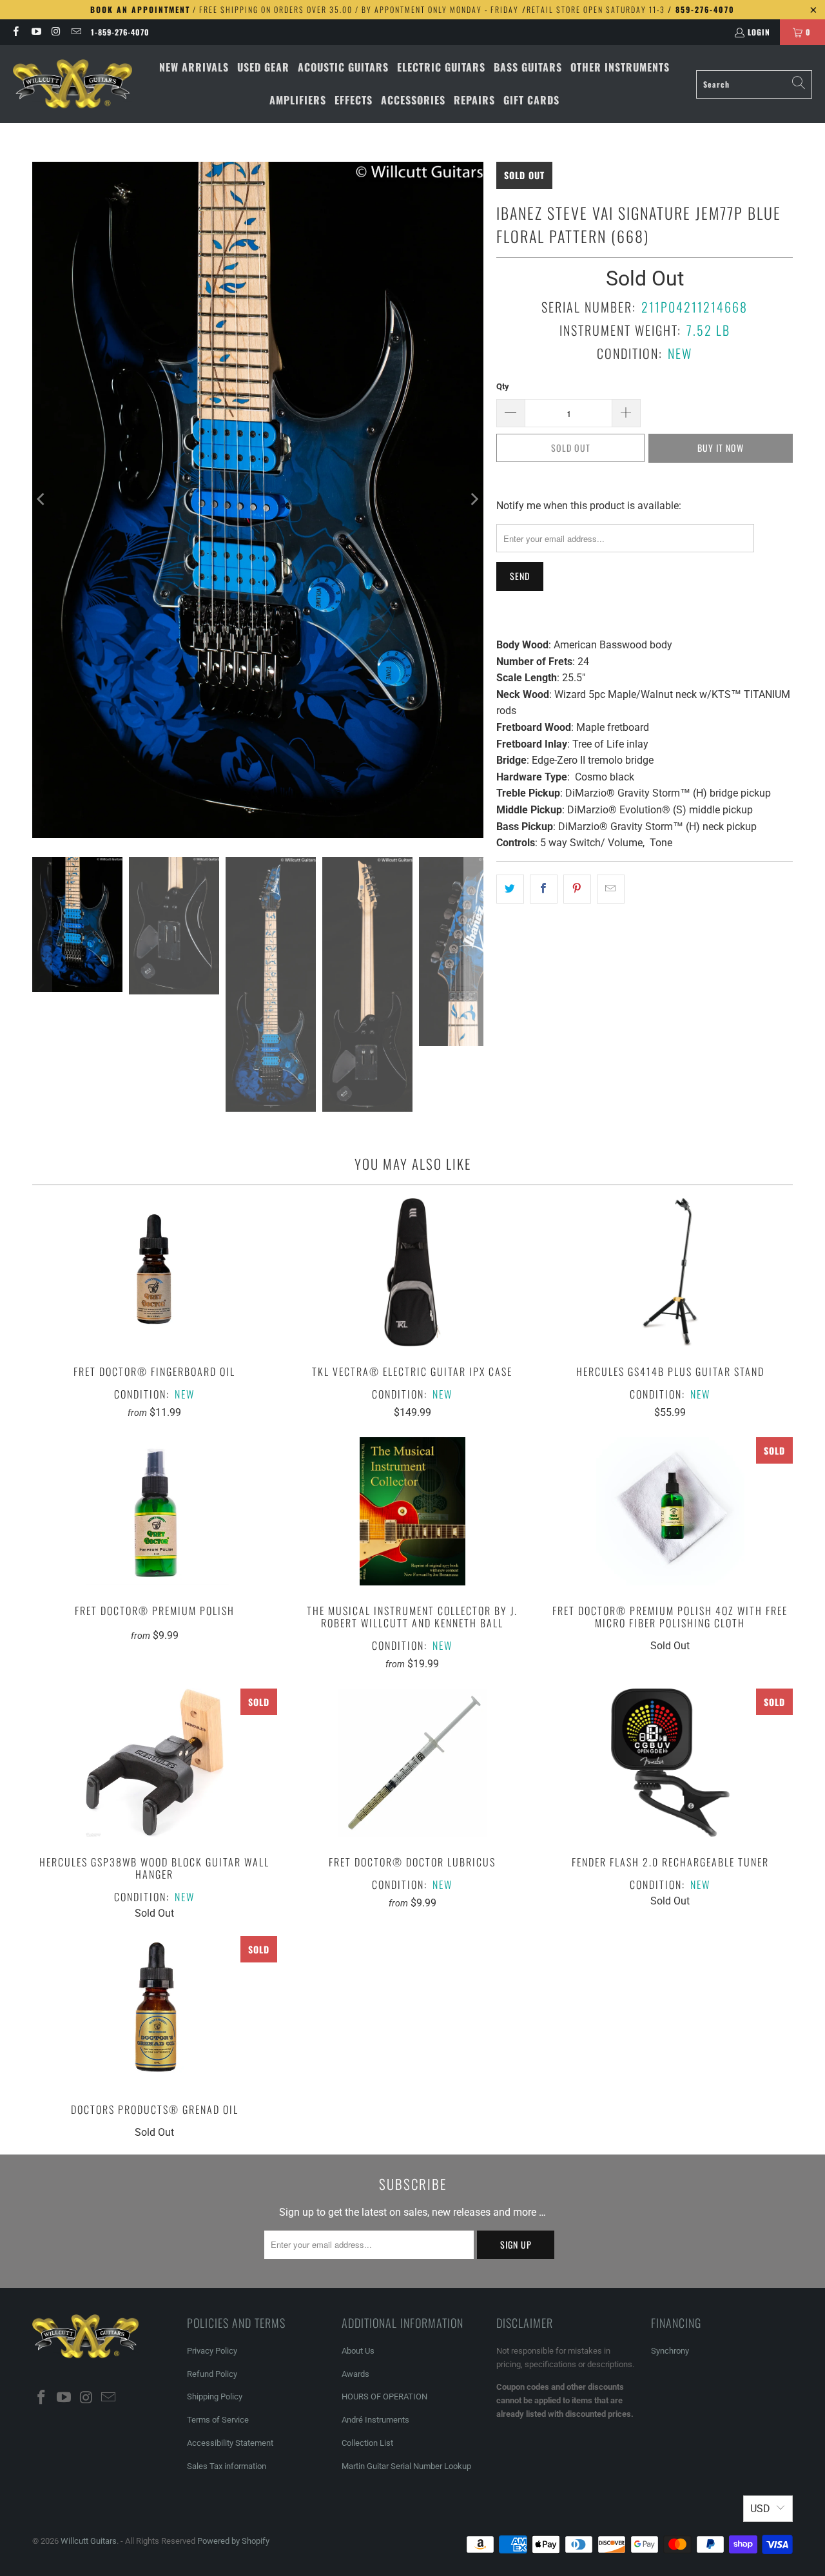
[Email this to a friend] (611, 889)
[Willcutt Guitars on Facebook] (15, 32)
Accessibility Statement (230, 2443)
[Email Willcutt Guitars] (76, 32)
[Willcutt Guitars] (73, 84)
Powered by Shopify (233, 2541)
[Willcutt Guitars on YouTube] (35, 32)
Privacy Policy (212, 2351)
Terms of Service (218, 2420)
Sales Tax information (227, 2466)
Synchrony (670, 2351)
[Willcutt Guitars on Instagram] (56, 32)
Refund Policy (212, 2374)
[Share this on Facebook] (544, 889)
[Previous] (42, 500)
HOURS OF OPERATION (384, 2397)
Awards (355, 2374)
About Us (358, 2351)
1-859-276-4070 (120, 32)
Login (759, 32)
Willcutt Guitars (89, 2541)
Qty (503, 386)
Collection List (367, 2443)
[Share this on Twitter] (510, 889)
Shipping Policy (215, 2397)
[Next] (474, 500)
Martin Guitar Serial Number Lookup (406, 2466)
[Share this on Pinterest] (577, 889)
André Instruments (375, 2420)
